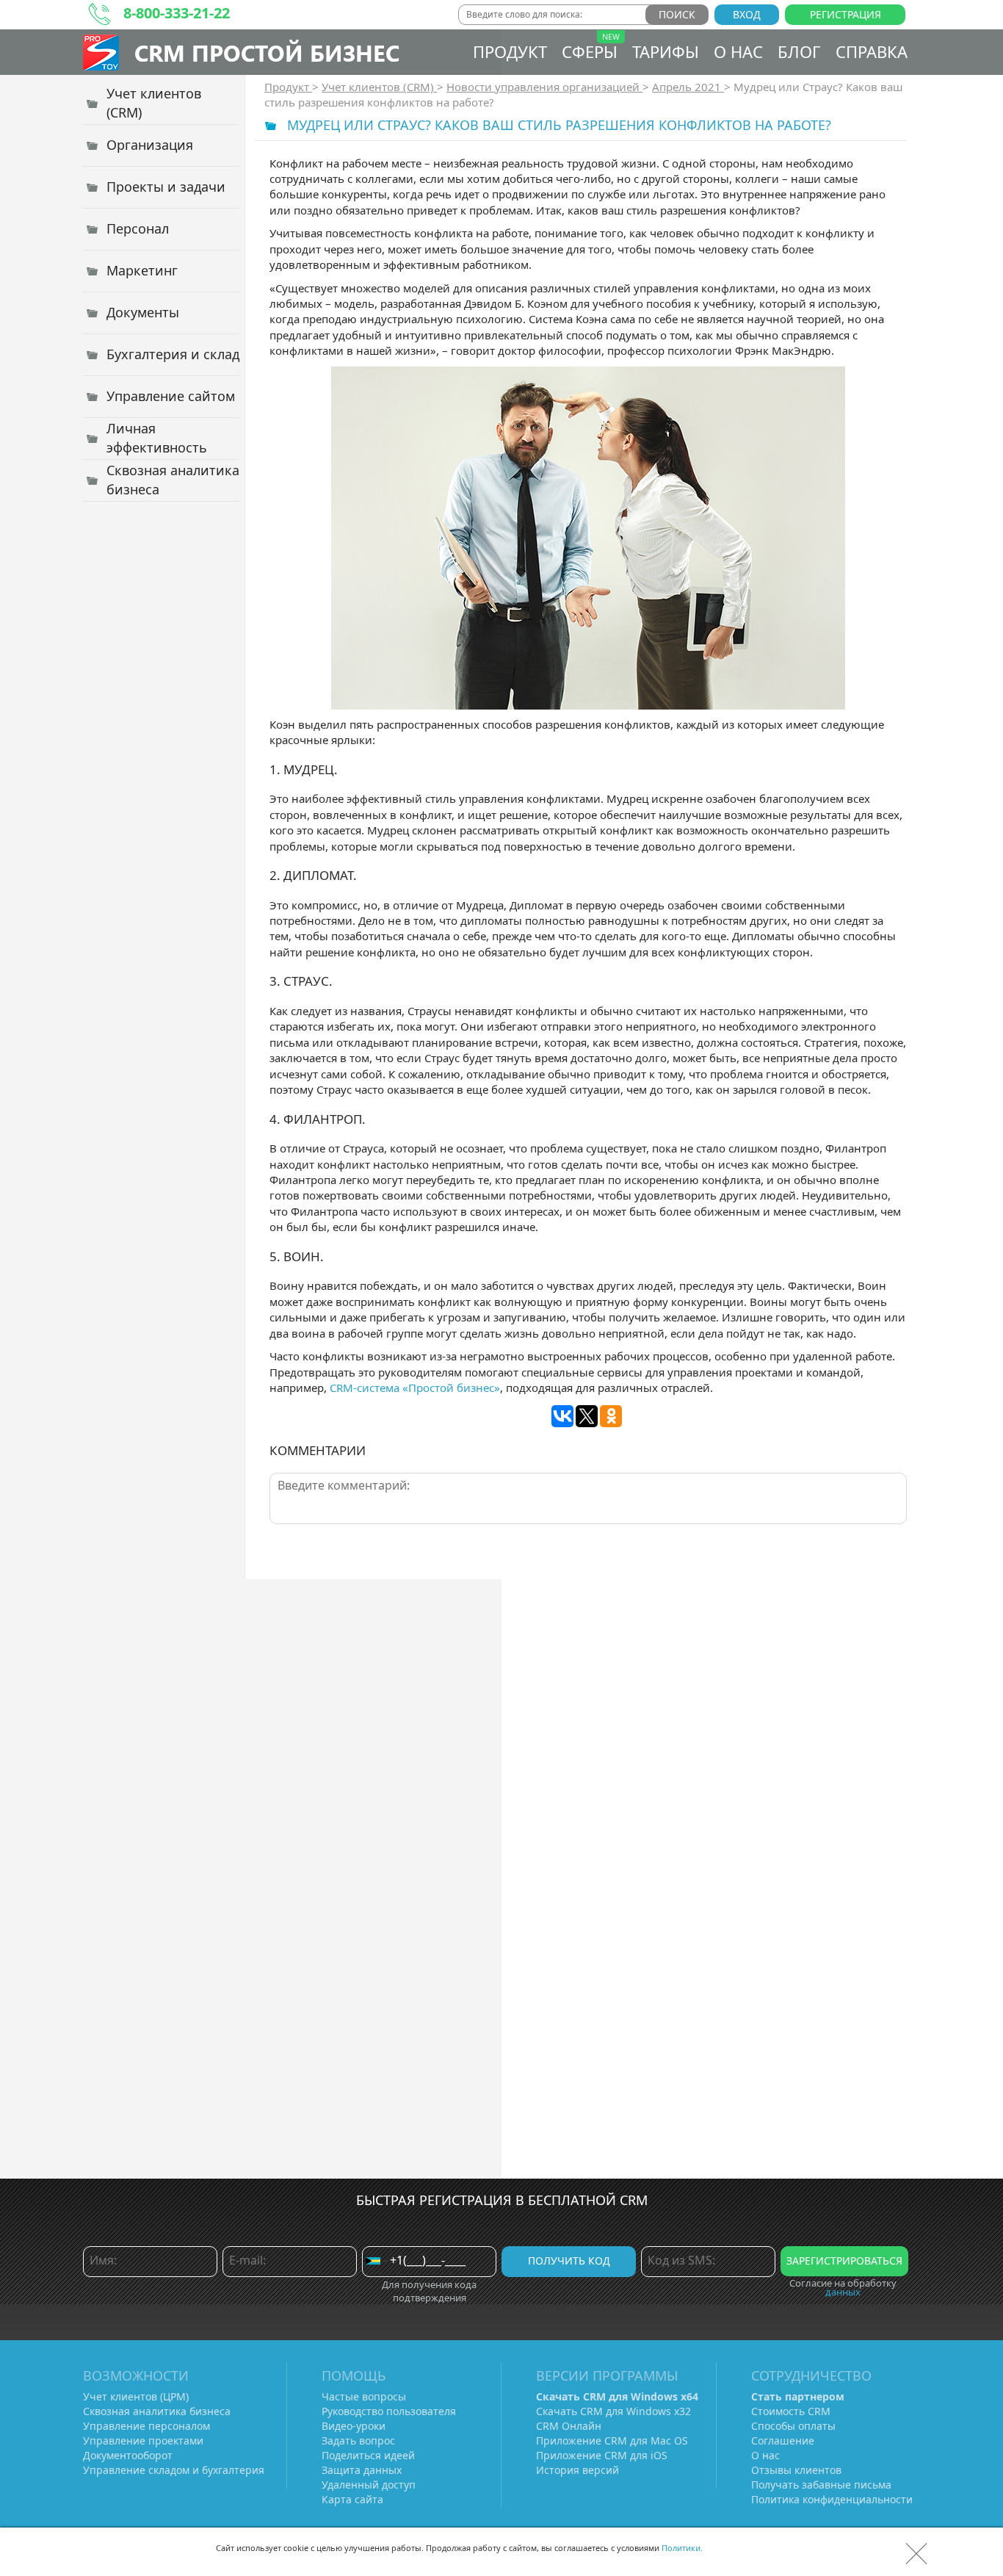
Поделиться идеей (368, 2455)
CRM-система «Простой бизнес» (415, 1388)
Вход (747, 14)
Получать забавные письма (821, 2485)
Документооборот (128, 2455)
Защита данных (362, 2470)
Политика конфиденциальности (832, 2499)
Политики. (682, 2548)
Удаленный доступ (369, 2485)
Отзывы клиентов (796, 2470)
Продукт (510, 51)
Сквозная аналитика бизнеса (157, 2411)
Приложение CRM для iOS (602, 2455)
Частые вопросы (364, 2396)
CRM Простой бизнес (267, 53)
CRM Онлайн (569, 2426)
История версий (577, 2470)
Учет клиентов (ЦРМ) (136, 2396)
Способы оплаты (793, 2426)
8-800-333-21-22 (177, 13)
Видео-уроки (354, 2426)
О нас (738, 51)
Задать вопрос (358, 2440)
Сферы (590, 51)
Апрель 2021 (688, 87)
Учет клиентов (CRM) (379, 87)
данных (843, 2292)
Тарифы (666, 51)
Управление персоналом (146, 2426)
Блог (799, 51)
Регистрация (846, 14)
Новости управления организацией (544, 87)
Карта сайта (352, 2499)
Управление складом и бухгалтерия (174, 2470)
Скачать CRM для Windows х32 (613, 2411)
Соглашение (783, 2440)
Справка (872, 51)
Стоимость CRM (791, 2411)
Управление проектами (143, 2440)
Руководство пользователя (389, 2411)
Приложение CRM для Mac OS (612, 2440)
